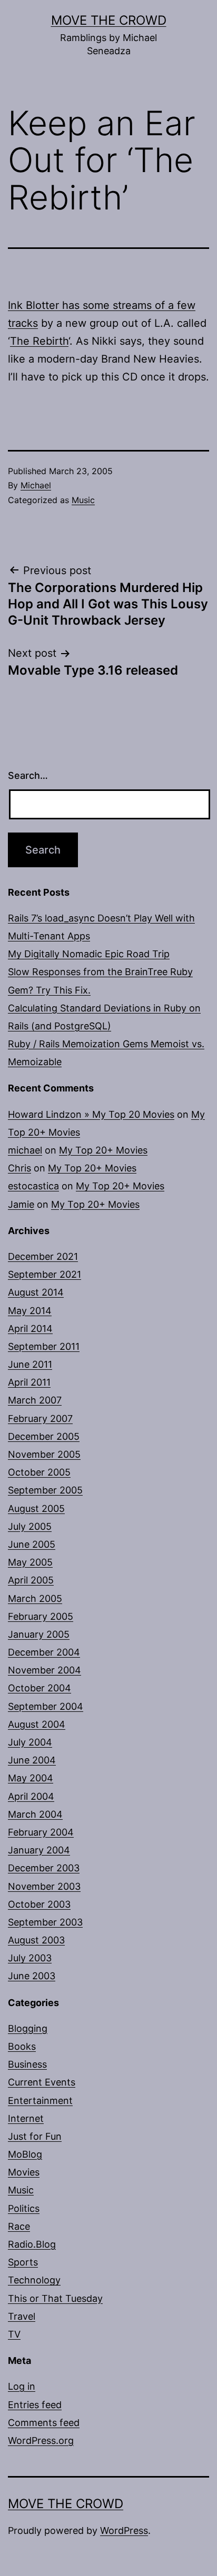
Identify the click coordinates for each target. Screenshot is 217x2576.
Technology (34, 2280)
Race (19, 2226)
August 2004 (37, 1724)
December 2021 (43, 1256)
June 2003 (32, 1976)
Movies (24, 2172)
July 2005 (30, 1526)
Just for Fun (35, 2136)
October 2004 (40, 1688)
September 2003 (45, 1922)
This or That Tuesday (55, 2298)
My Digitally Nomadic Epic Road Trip (89, 954)
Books (22, 2046)
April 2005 (31, 1580)
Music (83, 500)
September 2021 (45, 1274)
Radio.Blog (32, 2244)
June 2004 (32, 1760)
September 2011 (44, 1346)
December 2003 (44, 1868)
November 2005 (44, 1454)
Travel (22, 2316)
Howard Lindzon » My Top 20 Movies (91, 1114)
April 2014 (30, 1329)
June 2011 (30, 1364)
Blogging (28, 2028)
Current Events (42, 2082)
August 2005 (36, 1508)
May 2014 (30, 1311)
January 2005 (39, 1634)
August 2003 (36, 1940)
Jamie (21, 1204)
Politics (24, 2208)
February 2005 (41, 1616)
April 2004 (31, 1796)
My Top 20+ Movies (103, 1150)
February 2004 (41, 1832)
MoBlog (25, 2154)
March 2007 (35, 1400)
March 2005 (35, 1598)
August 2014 (36, 1292)
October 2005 (39, 1472)
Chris (19, 1168)
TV (14, 2334)
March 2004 (35, 1814)
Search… (28, 775)
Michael (36, 485)
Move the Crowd (109, 20)
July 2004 (30, 1742)
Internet (26, 2118)
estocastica (33, 1186)
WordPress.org (41, 2440)
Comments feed (44, 2423)
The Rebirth (39, 341)
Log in (22, 2386)
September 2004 (46, 1706)
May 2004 (31, 1778)
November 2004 (45, 1670)
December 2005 (44, 1436)
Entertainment (40, 2101)
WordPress (124, 2530)
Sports (23, 2262)
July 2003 (30, 1958)
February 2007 (40, 1419)
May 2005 (30, 1562)
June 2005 (32, 1544)
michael (25, 1150)
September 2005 (45, 1490)
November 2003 (44, 1886)
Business (27, 2064)
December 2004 (44, 1652)
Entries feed (35, 2405)
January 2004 (39, 1850)
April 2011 (29, 1382)
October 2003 (39, 1904)
